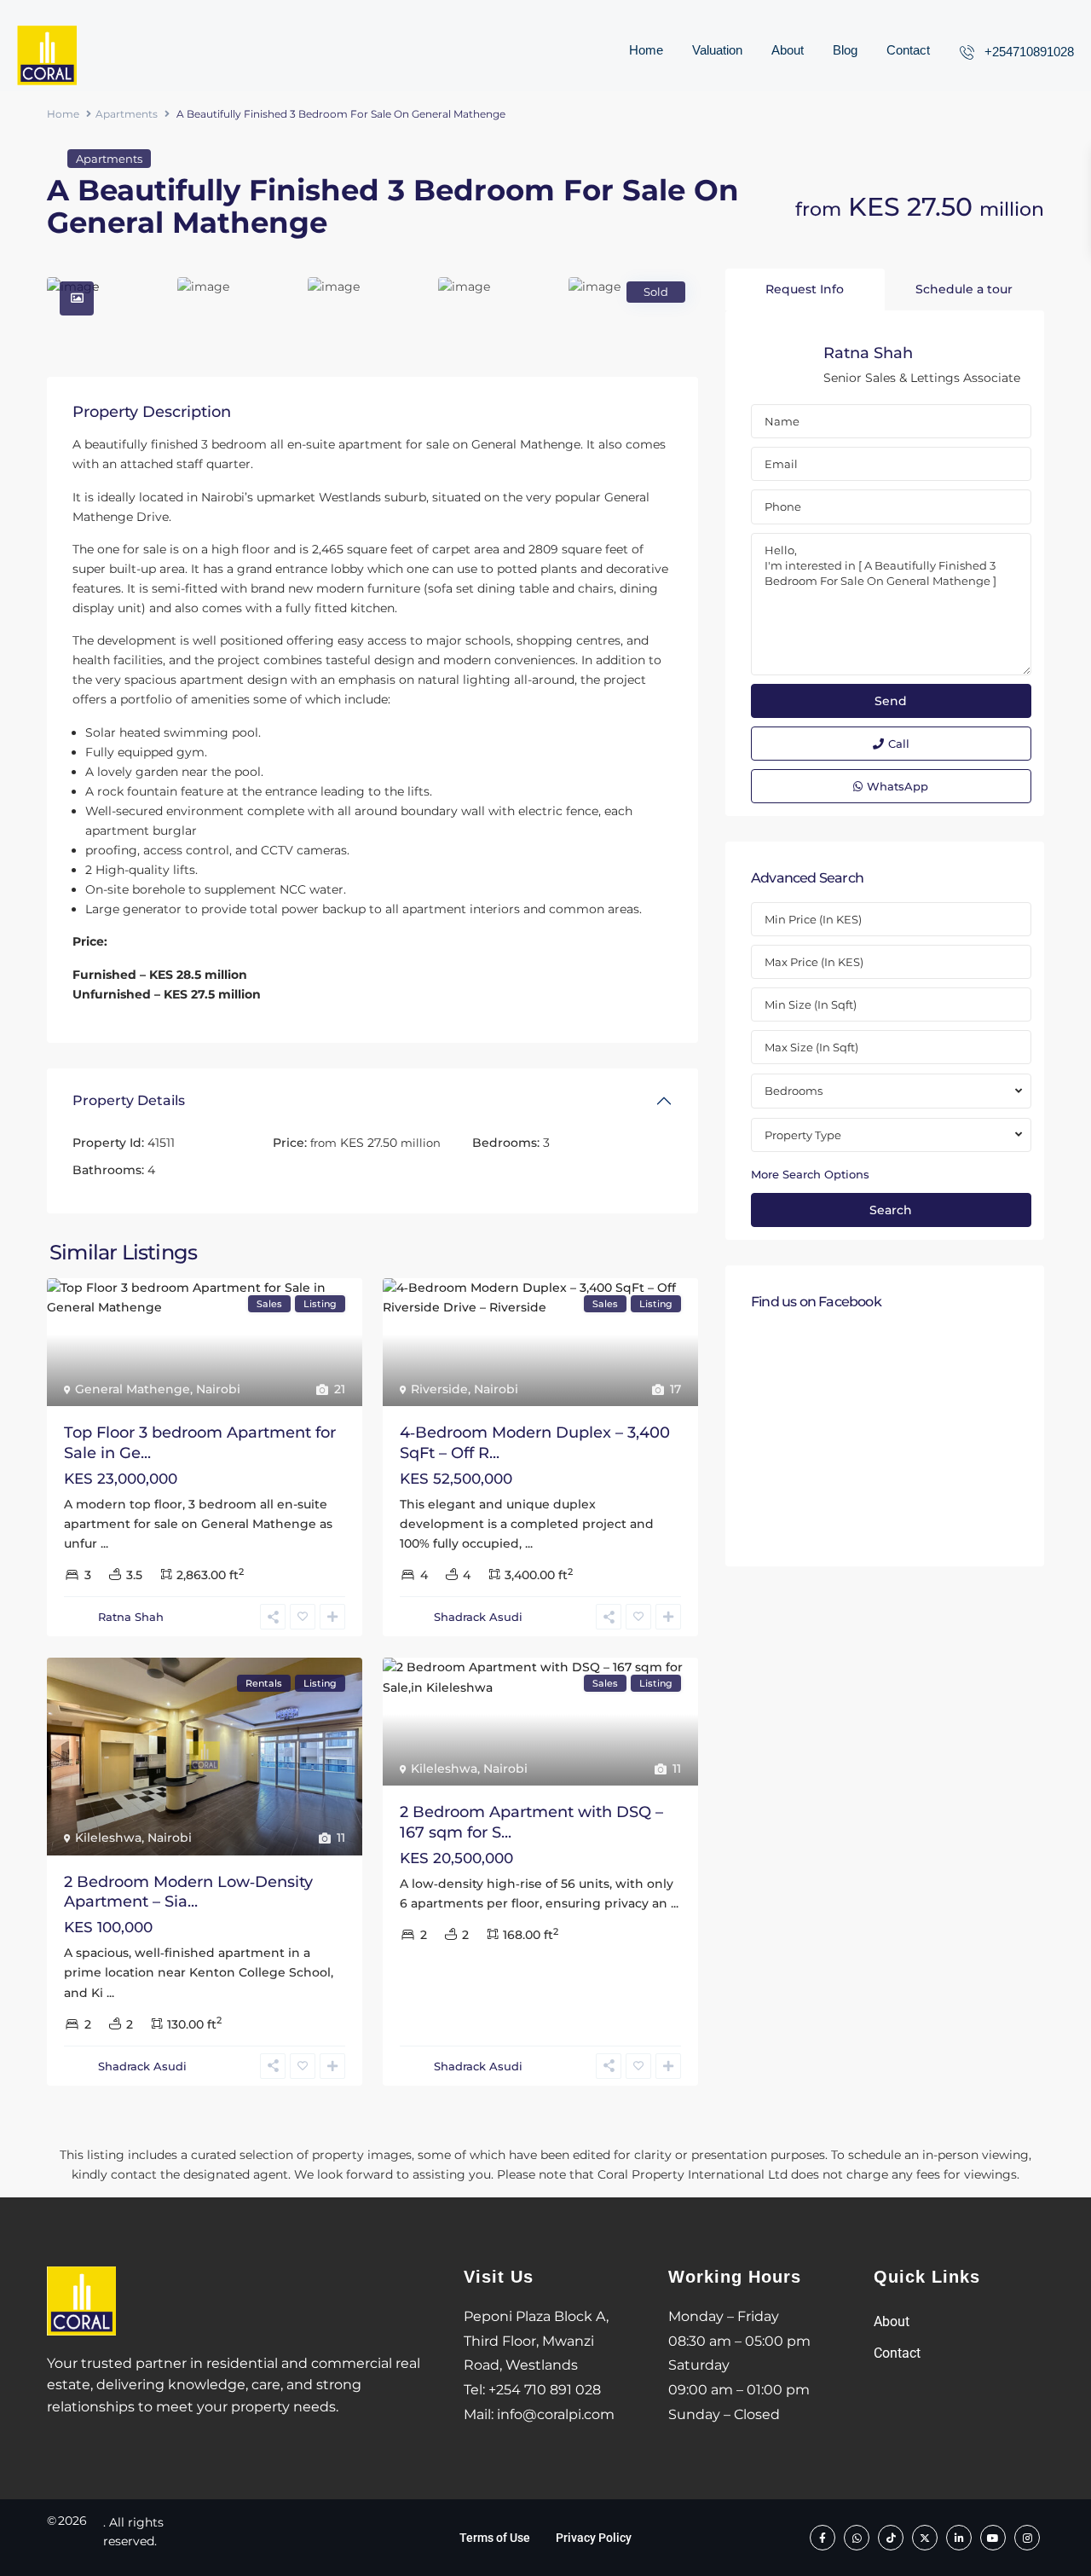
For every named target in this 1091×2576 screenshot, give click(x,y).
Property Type (803, 1135)
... (104, 1543)
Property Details (129, 1100)
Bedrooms (794, 1091)
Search (891, 1210)
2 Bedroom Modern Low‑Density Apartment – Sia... (188, 1892)
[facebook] (823, 2538)
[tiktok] (891, 2538)
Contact (908, 50)
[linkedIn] (959, 2538)
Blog (845, 50)
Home (646, 50)
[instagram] (1027, 2538)
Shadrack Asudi (478, 1617)
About (788, 50)
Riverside (439, 1389)
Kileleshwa (108, 1838)
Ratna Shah (131, 1617)
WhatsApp (898, 786)
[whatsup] (857, 2538)
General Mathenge (133, 1389)
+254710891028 (1029, 52)
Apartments (127, 114)
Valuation (717, 50)
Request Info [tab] (805, 289)
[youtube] (993, 2538)
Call (899, 744)
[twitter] (925, 2538)
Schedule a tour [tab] (964, 289)
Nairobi (218, 1389)
